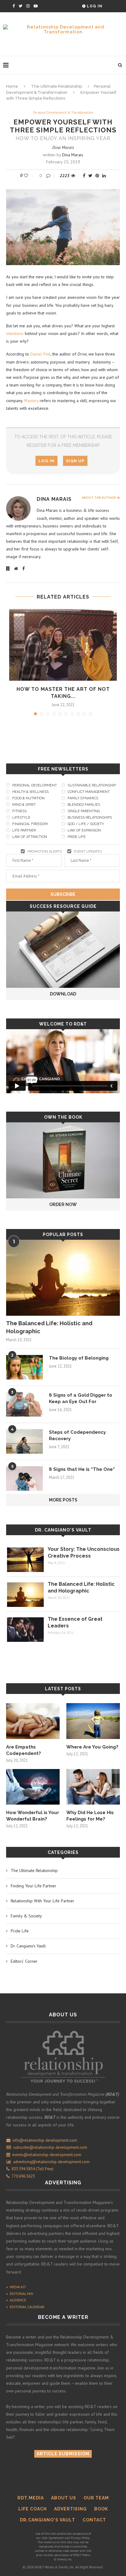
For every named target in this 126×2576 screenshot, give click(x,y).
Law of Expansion (84, 830)
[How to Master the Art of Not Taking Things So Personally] (63, 645)
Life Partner (24, 830)
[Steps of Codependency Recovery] (24, 1441)
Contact (94, 2520)
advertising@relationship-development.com (51, 2162)
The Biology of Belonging (79, 1358)
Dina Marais (63, 147)
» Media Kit (16, 2287)
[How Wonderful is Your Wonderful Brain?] (33, 1787)
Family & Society (26, 1916)
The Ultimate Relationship (57, 86)
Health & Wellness (30, 792)
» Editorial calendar (25, 2307)
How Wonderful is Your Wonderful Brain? (33, 1816)
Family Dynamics (83, 798)
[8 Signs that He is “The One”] (24, 1478)
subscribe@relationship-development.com (50, 2147)
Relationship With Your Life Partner (43, 1901)
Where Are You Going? (92, 1747)
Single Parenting (84, 811)
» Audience (16, 2300)
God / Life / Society (86, 824)
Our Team (96, 2498)
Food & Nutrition (28, 798)
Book (101, 2509)
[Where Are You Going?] (93, 1721)
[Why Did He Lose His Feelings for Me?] (93, 1787)
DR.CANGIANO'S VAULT (48, 2520)
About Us (64, 2498)
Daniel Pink (40, 354)
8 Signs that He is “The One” (82, 1469)
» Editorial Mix (20, 2294)
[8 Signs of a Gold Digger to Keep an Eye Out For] (24, 1404)
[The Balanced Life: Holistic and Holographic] (63, 1278)
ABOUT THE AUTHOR (99, 498)
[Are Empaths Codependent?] (33, 1721)
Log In (94, 6)
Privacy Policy (80, 2538)
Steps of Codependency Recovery (77, 1435)
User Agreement (53, 2538)
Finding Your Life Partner (33, 1886)
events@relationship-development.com (47, 2155)
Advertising (70, 2509)
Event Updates (88, 852)
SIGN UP (75, 461)
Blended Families (84, 805)
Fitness (19, 811)
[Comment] (49, 176)
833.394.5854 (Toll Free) (32, 2169)
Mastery (31, 401)
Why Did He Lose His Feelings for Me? (90, 1816)
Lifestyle (21, 818)
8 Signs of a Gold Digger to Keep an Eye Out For (81, 1398)
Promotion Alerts (45, 852)
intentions (15, 333)
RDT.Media (31, 2498)
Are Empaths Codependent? (24, 1750)
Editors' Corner (24, 1961)
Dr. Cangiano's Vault (63, 1530)
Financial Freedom (30, 824)
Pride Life (77, 837)
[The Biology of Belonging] (24, 1367)
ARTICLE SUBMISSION (63, 2454)
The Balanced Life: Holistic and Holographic (49, 1327)
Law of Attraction (30, 837)
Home (12, 86)
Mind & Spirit (24, 805)
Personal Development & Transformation (63, 113)
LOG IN (46, 461)
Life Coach (33, 2509)
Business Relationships (90, 818)
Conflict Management (89, 792)
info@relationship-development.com (45, 2140)
